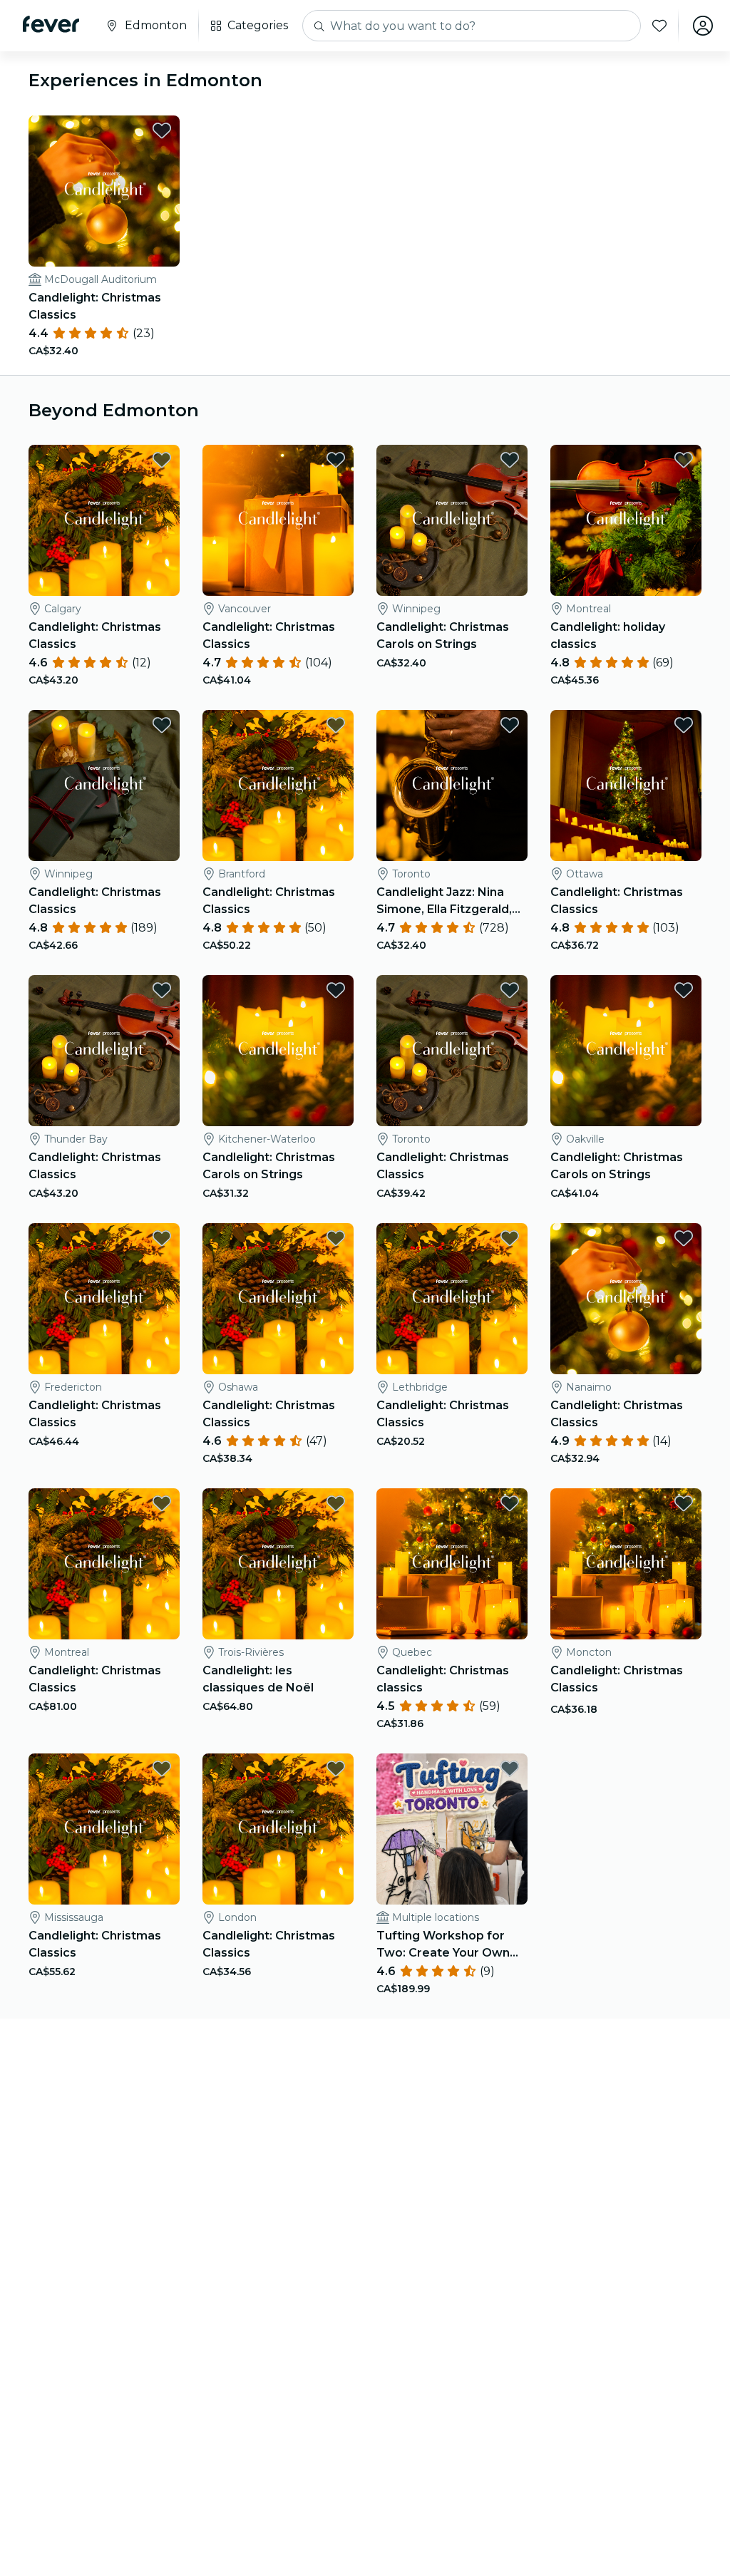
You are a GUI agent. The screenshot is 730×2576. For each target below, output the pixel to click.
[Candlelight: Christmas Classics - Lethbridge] (452, 1299)
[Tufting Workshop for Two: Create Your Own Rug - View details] (452, 1829)
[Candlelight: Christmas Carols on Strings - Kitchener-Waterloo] (278, 1051)
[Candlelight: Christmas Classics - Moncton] (626, 1564)
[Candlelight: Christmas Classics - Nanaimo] (626, 1299)
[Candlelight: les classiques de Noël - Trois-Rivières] (278, 1564)
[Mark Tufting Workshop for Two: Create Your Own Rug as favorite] (510, 1768)
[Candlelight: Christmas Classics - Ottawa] (626, 785)
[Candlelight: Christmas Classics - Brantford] (278, 785)
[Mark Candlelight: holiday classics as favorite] (684, 460)
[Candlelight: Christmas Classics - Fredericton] (104, 1299)
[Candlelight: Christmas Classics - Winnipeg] (104, 785)
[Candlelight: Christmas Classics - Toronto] (452, 1051)
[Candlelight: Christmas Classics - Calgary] (104, 520)
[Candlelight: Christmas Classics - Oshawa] (278, 1299)
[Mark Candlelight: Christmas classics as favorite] (510, 1503)
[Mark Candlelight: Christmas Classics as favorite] (162, 130)
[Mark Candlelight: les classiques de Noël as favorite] (336, 1503)
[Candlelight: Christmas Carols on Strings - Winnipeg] (452, 520)
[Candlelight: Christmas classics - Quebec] (452, 1564)
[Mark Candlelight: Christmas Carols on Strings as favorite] (510, 460)
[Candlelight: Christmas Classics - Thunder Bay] (104, 1051)
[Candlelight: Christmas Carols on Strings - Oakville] (626, 1051)
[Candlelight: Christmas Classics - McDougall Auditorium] (104, 191)
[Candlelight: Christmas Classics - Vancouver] (278, 520)
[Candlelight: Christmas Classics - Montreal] (104, 1564)
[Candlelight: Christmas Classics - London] (278, 1829)
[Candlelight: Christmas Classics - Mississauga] (104, 1829)
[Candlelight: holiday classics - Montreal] (626, 520)
